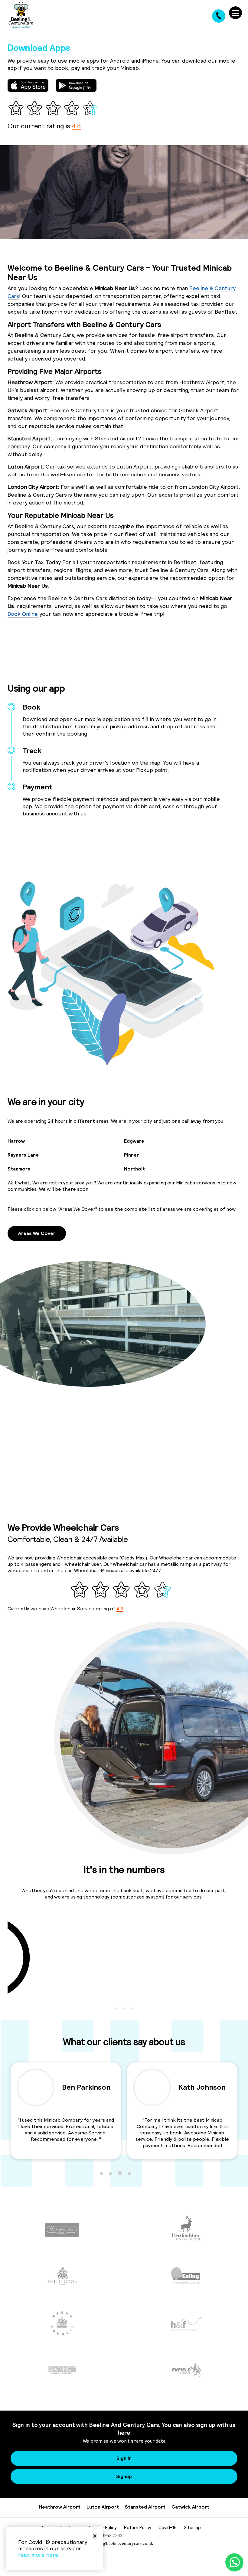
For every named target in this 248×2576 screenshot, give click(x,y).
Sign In (124, 2458)
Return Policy (138, 2527)
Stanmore (19, 1169)
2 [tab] (124, 2008)
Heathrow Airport (60, 2507)
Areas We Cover (37, 1233)
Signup (124, 2476)
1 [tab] (116, 2008)
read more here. (39, 2555)
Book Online (23, 614)
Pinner (131, 1155)
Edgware (134, 1141)
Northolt (134, 1169)
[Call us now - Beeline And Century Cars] (219, 16)
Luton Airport (103, 2507)
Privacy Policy (103, 2527)
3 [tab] (132, 2008)
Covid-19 (168, 2527)
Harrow (16, 1141)
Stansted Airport (145, 2507)
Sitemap (192, 2527)
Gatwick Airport (190, 2507)
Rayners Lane (23, 1155)
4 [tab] (129, 2173)
